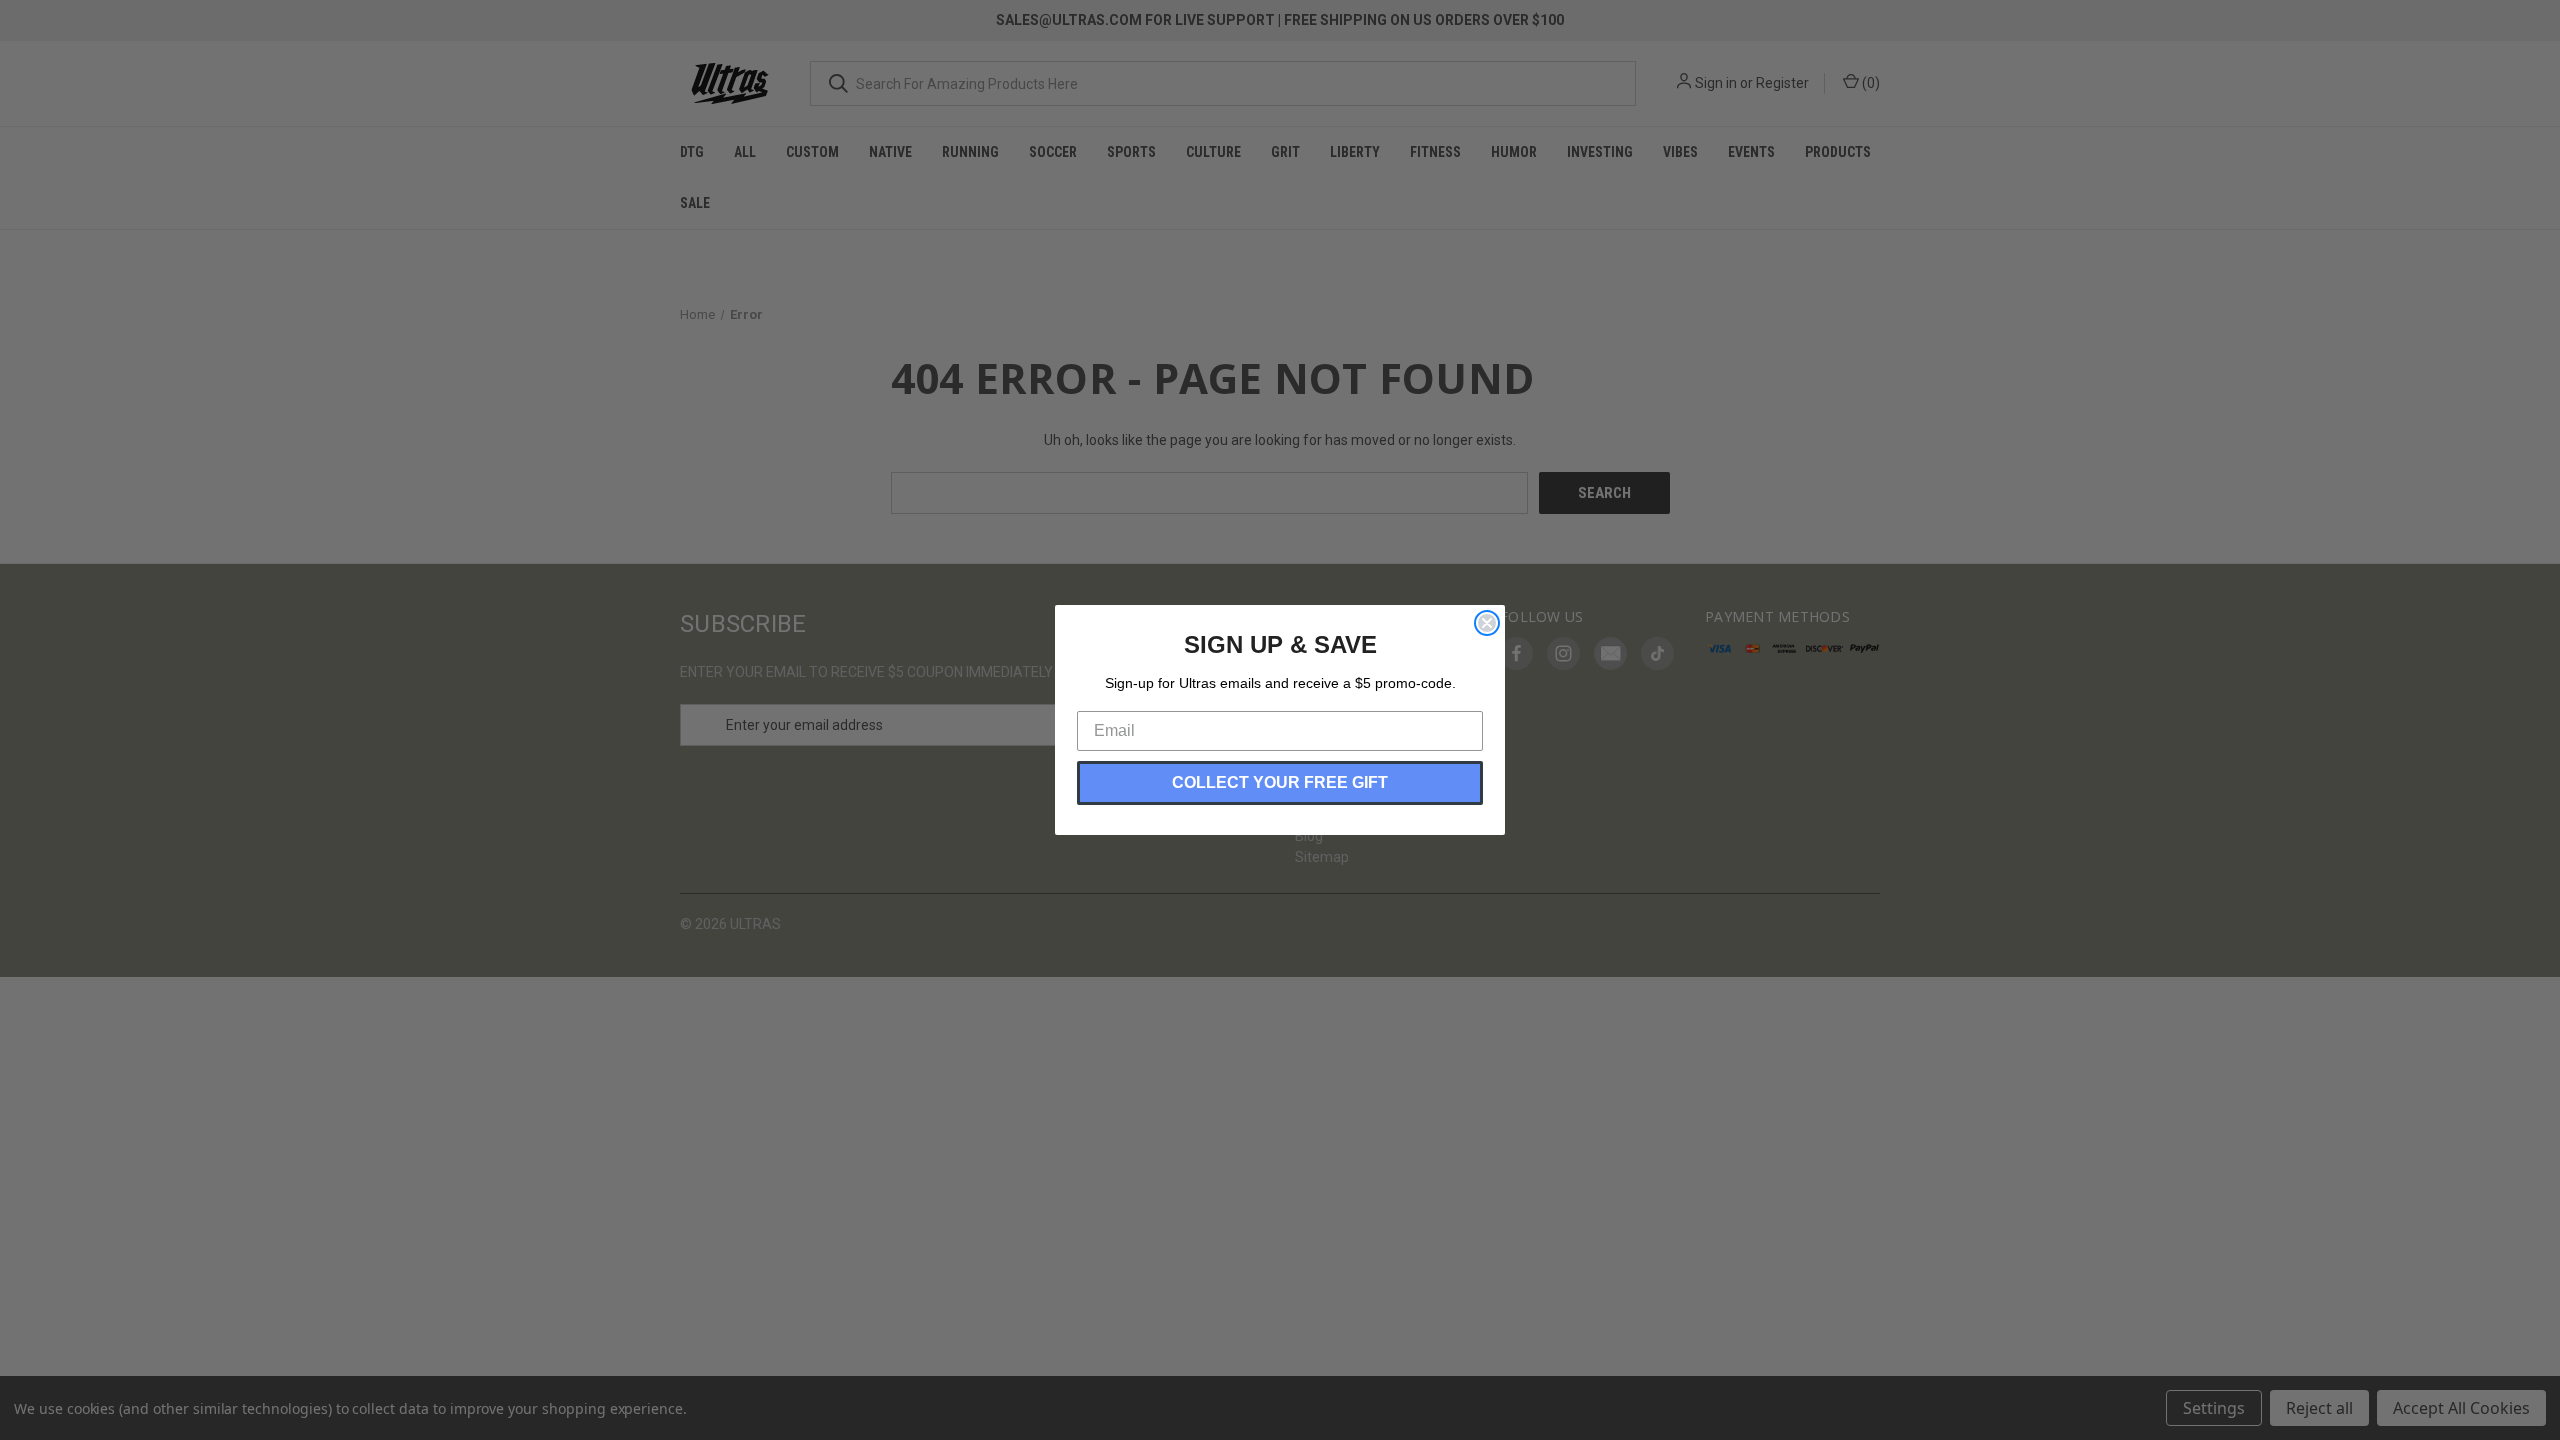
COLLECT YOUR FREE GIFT (1280, 782)
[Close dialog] (1487, 623)
